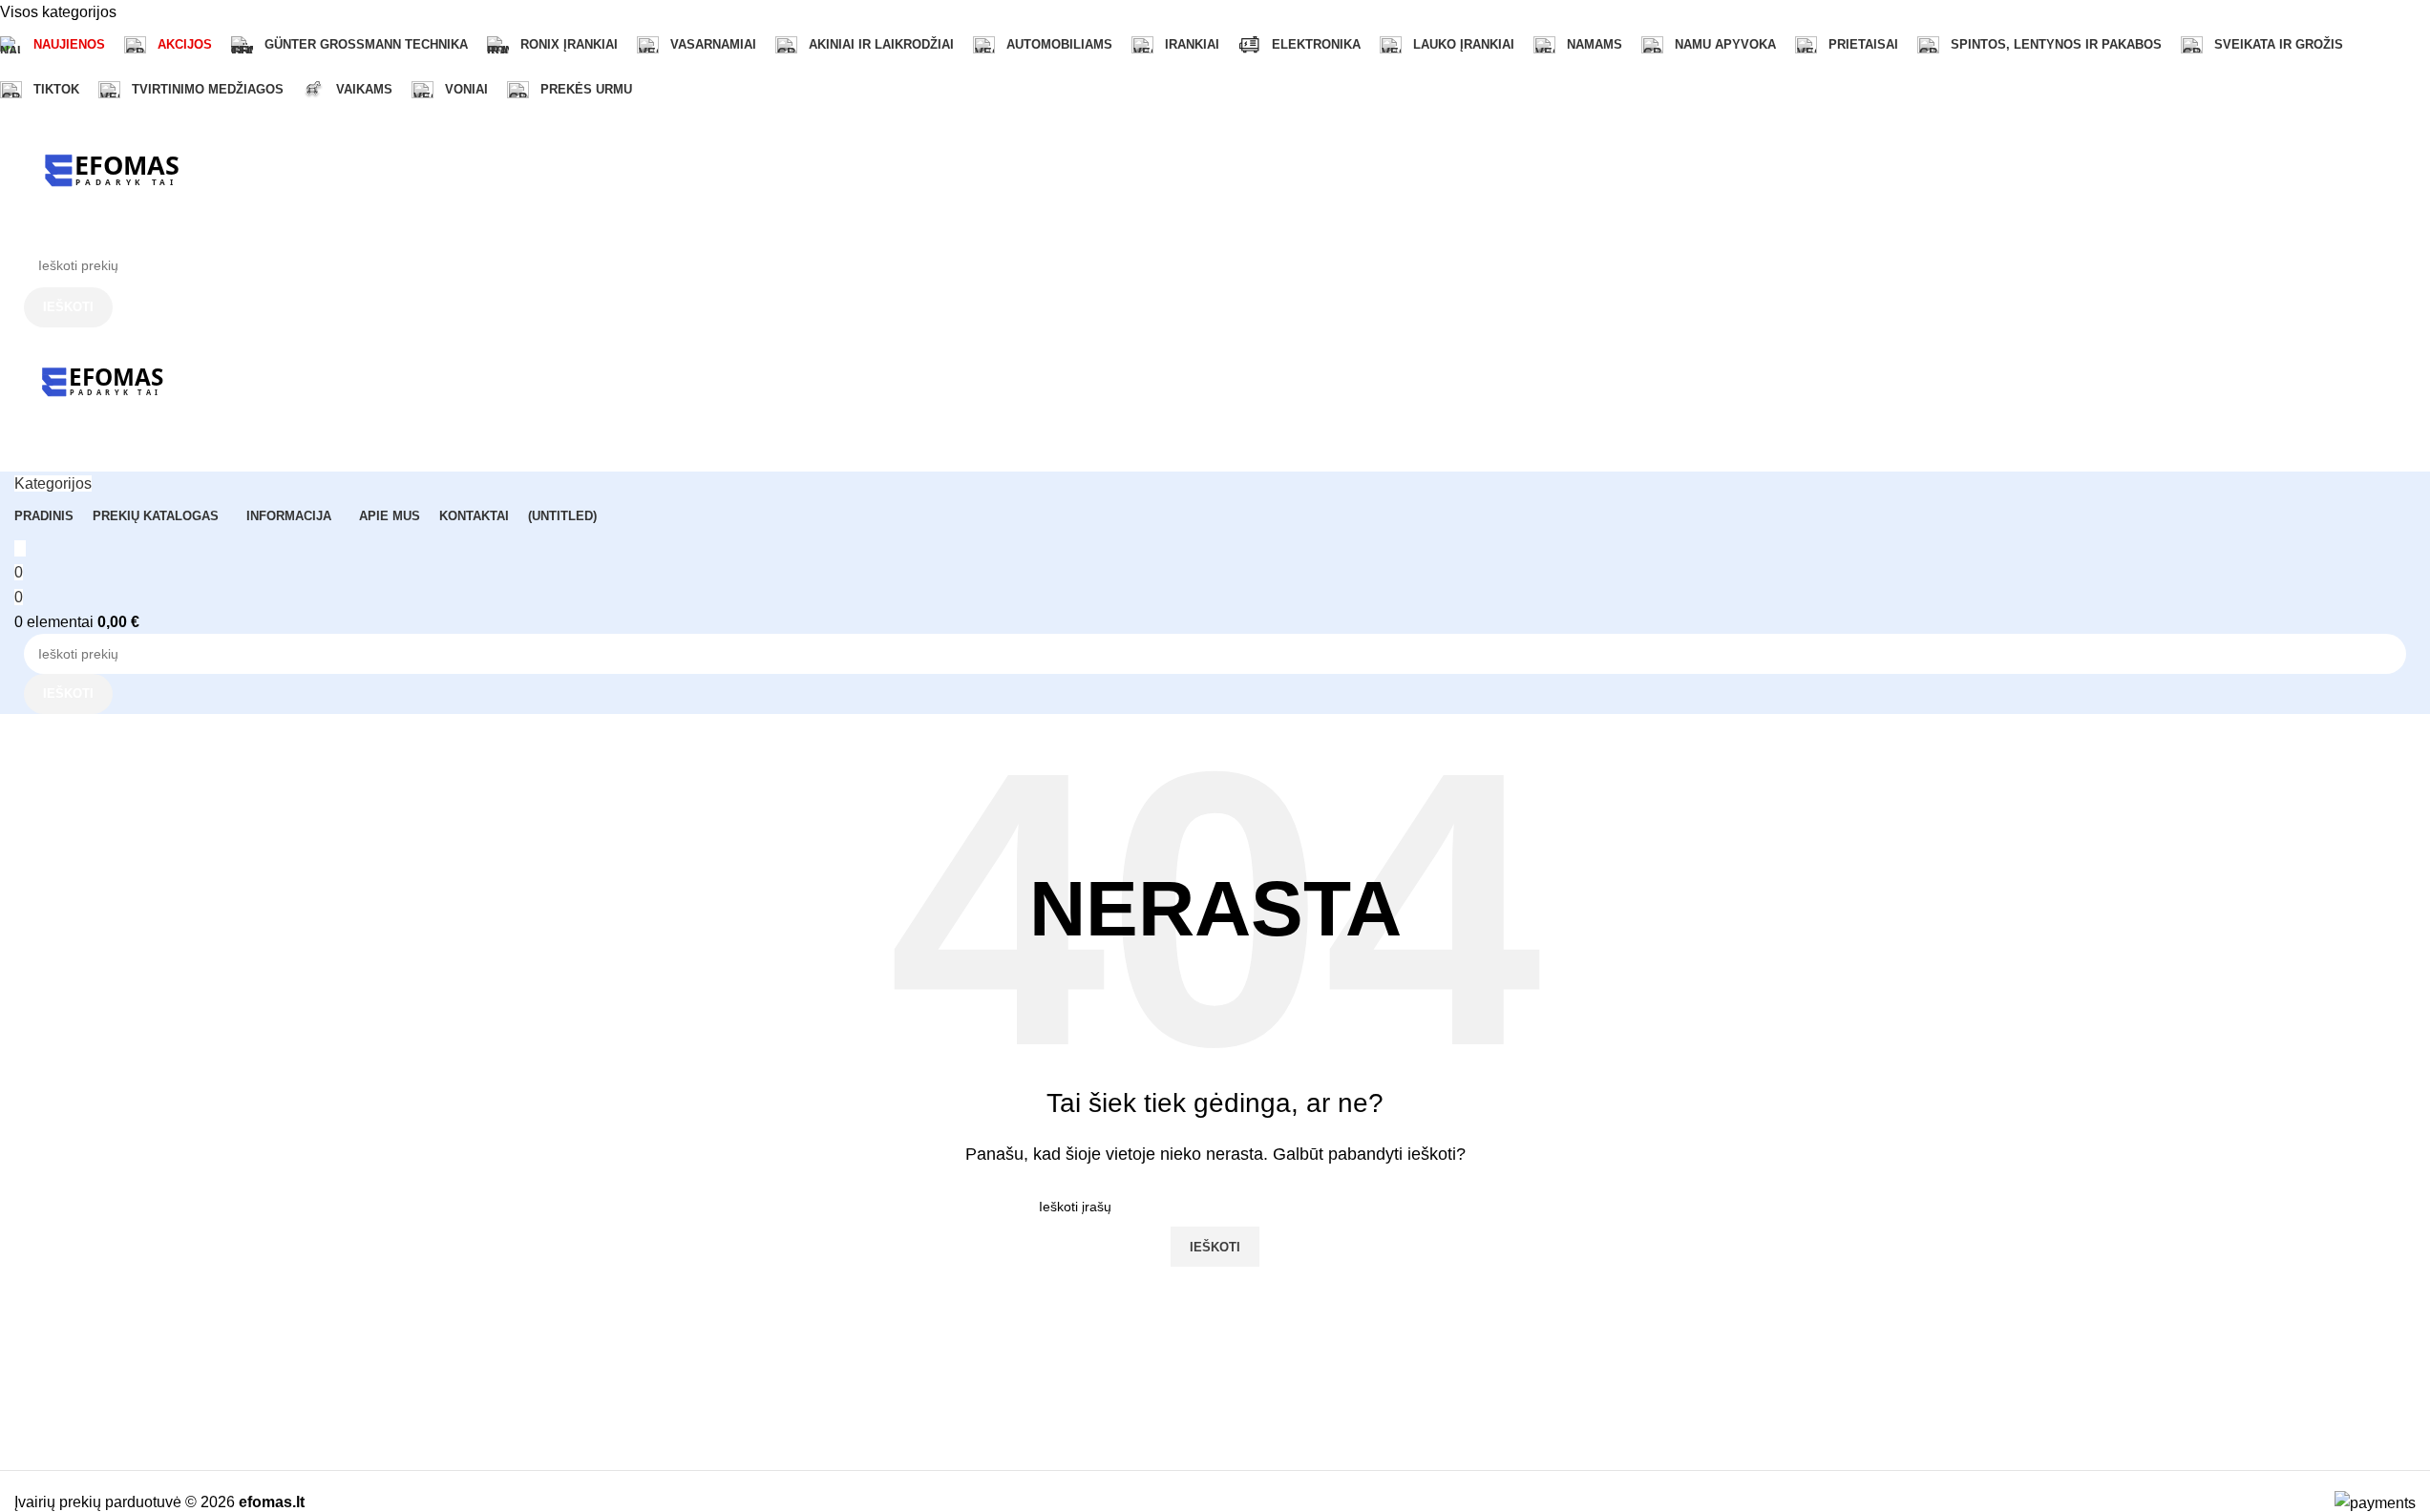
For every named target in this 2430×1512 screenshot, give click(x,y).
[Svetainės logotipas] (110, 175)
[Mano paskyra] (20, 460)
